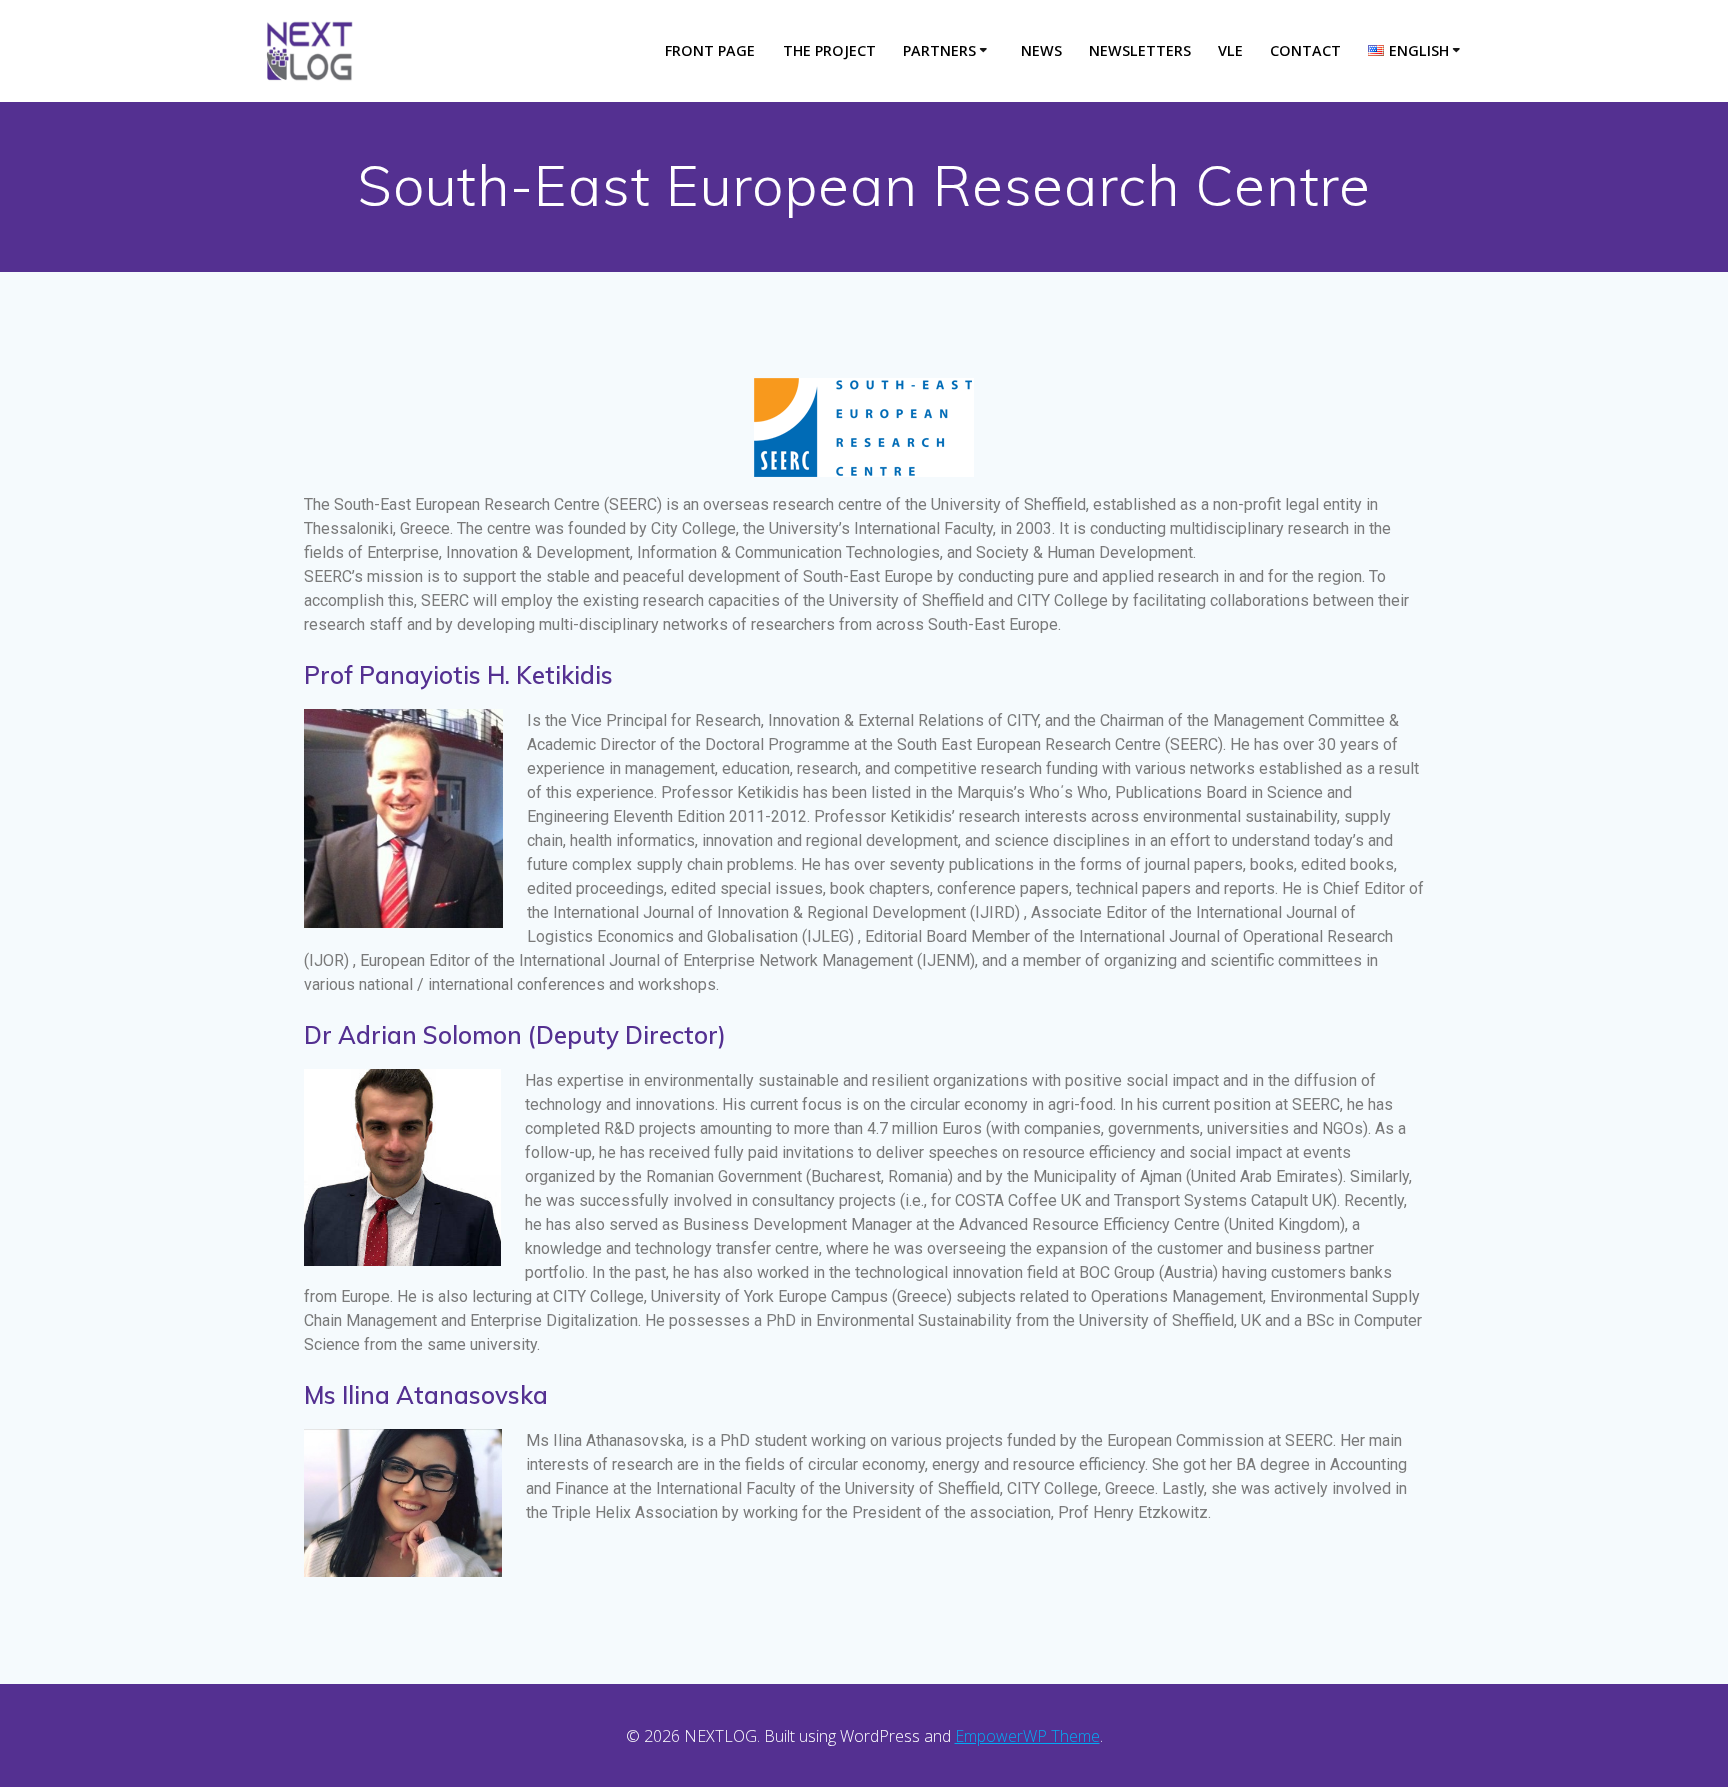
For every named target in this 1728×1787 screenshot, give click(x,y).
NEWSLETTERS (1140, 50)
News (1041, 50)
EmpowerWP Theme (1027, 1736)
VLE (1230, 50)
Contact (1305, 50)
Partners (939, 50)
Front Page (710, 50)
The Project (829, 50)
